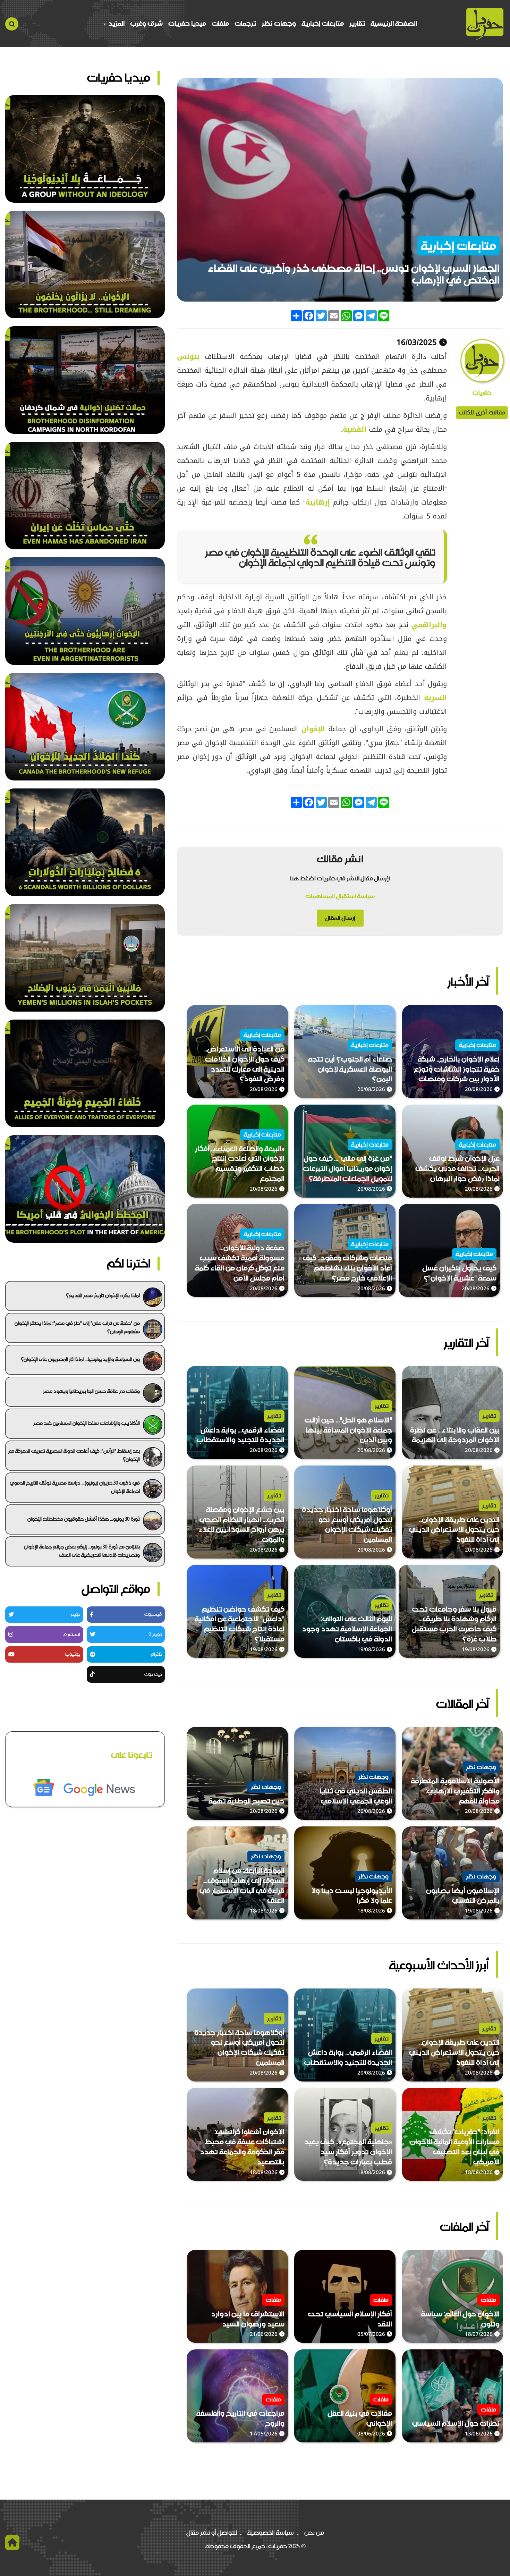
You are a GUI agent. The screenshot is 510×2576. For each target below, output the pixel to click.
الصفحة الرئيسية (394, 23)
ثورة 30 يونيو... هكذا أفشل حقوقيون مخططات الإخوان (84, 1519)
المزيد (116, 23)
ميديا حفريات (187, 23)
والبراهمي (428, 625)
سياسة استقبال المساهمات (340, 896)
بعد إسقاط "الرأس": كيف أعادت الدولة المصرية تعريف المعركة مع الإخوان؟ (74, 1455)
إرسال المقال (340, 918)
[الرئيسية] (485, 24)
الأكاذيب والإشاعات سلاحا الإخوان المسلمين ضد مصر (87, 1423)
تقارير (357, 23)
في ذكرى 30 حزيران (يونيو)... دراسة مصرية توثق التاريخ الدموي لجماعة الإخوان (75, 1487)
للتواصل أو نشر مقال (212, 2533)
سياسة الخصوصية (271, 2533)
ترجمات (245, 23)
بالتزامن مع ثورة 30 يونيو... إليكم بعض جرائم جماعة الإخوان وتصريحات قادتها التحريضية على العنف (82, 1551)
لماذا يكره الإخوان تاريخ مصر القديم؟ (103, 1295)
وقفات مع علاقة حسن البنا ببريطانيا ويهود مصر (91, 1391)
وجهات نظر (279, 23)
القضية (355, 429)
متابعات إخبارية (323, 23)
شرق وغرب (146, 23)
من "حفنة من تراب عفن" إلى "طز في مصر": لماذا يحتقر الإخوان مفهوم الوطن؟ (77, 1327)
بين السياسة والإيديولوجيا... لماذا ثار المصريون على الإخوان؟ (80, 1359)
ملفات (220, 23)
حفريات (482, 393)
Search (12, 24)
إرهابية (318, 502)
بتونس (188, 356)
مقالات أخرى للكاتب (482, 412)
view (496, 1010)
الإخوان (311, 729)
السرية (433, 698)
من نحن (314, 2533)
